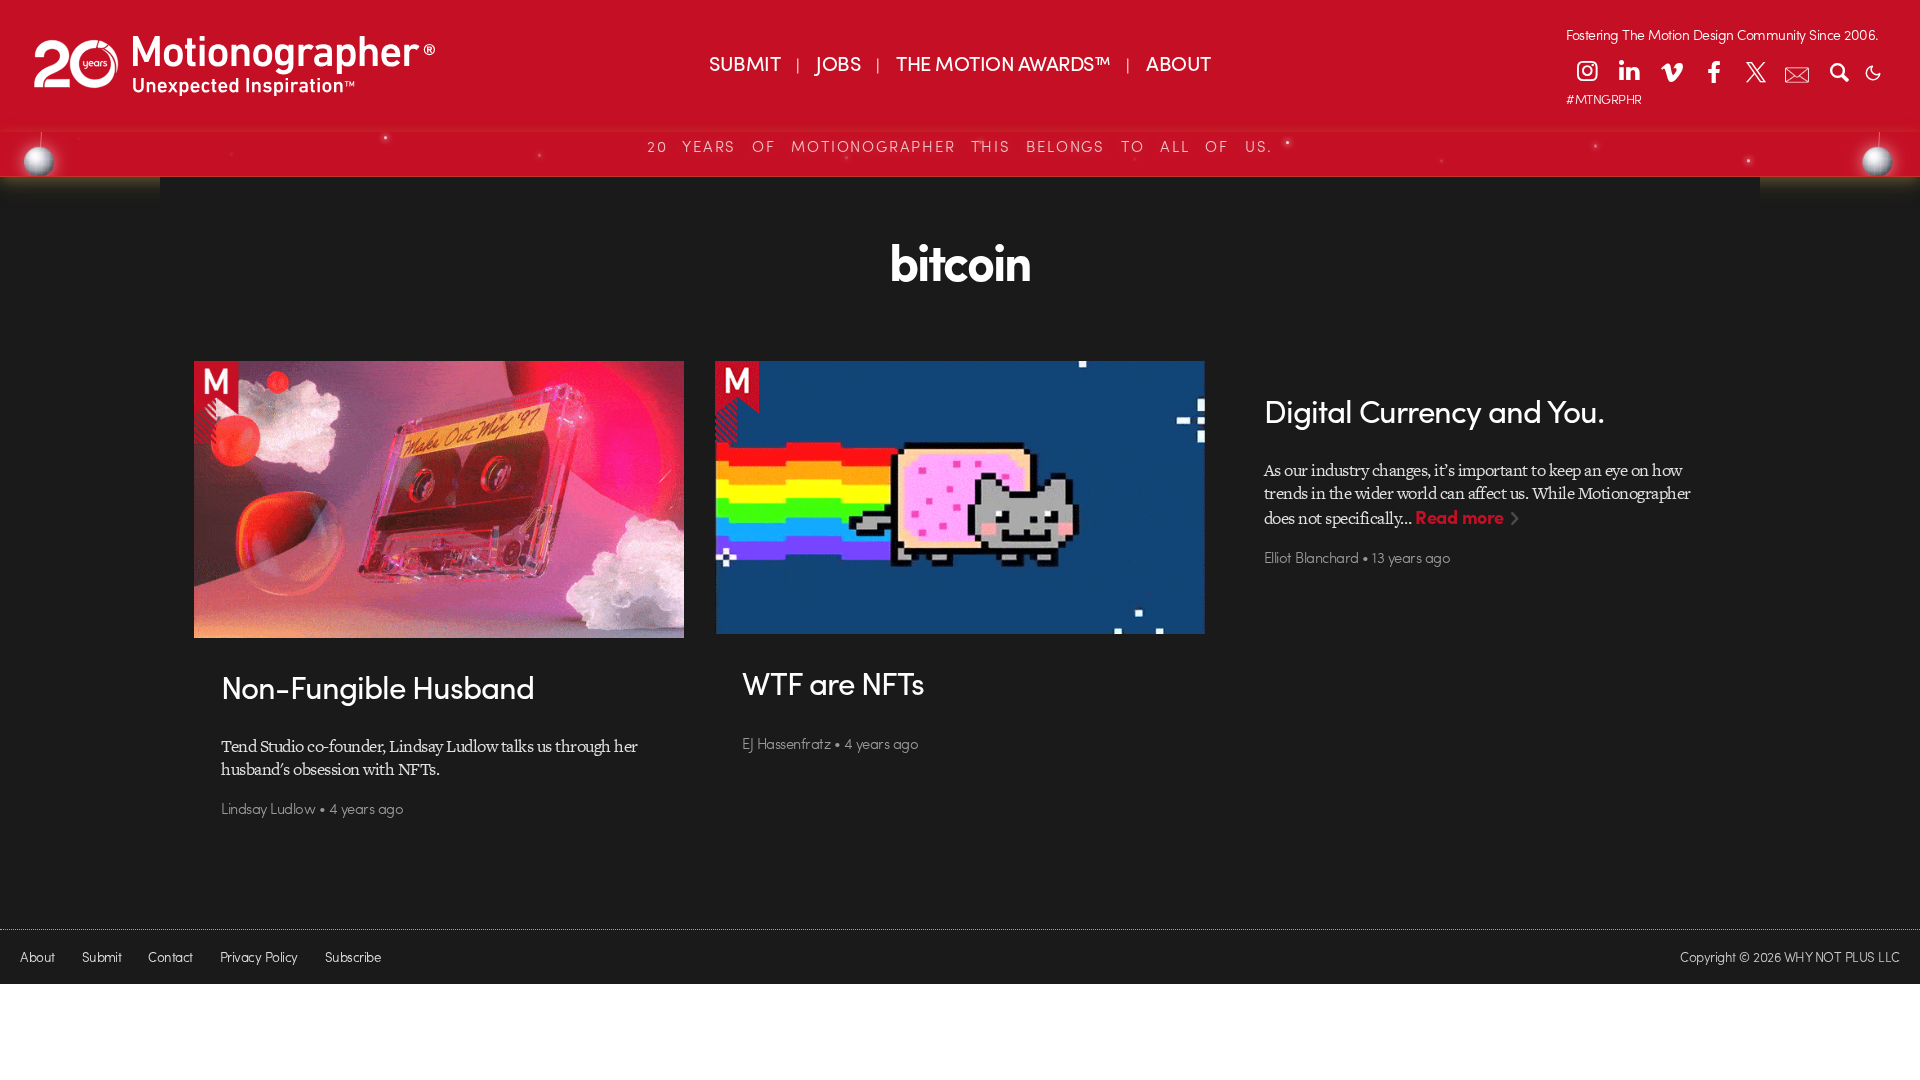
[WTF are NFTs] (960, 497)
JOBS (838, 62)
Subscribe (352, 956)
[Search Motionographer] (1839, 71)
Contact (170, 956)
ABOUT (1178, 62)
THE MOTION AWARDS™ (1003, 62)
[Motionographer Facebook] (1713, 71)
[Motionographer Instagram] (1587, 71)
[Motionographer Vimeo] (1671, 71)
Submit (102, 956)
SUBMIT (744, 62)
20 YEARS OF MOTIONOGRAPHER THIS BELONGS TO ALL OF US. (960, 146)
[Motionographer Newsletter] (1797, 71)
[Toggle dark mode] (1873, 71)
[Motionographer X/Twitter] (1755, 71)
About (37, 956)
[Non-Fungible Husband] (439, 499)
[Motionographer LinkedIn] (1629, 71)
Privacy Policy (259, 956)
